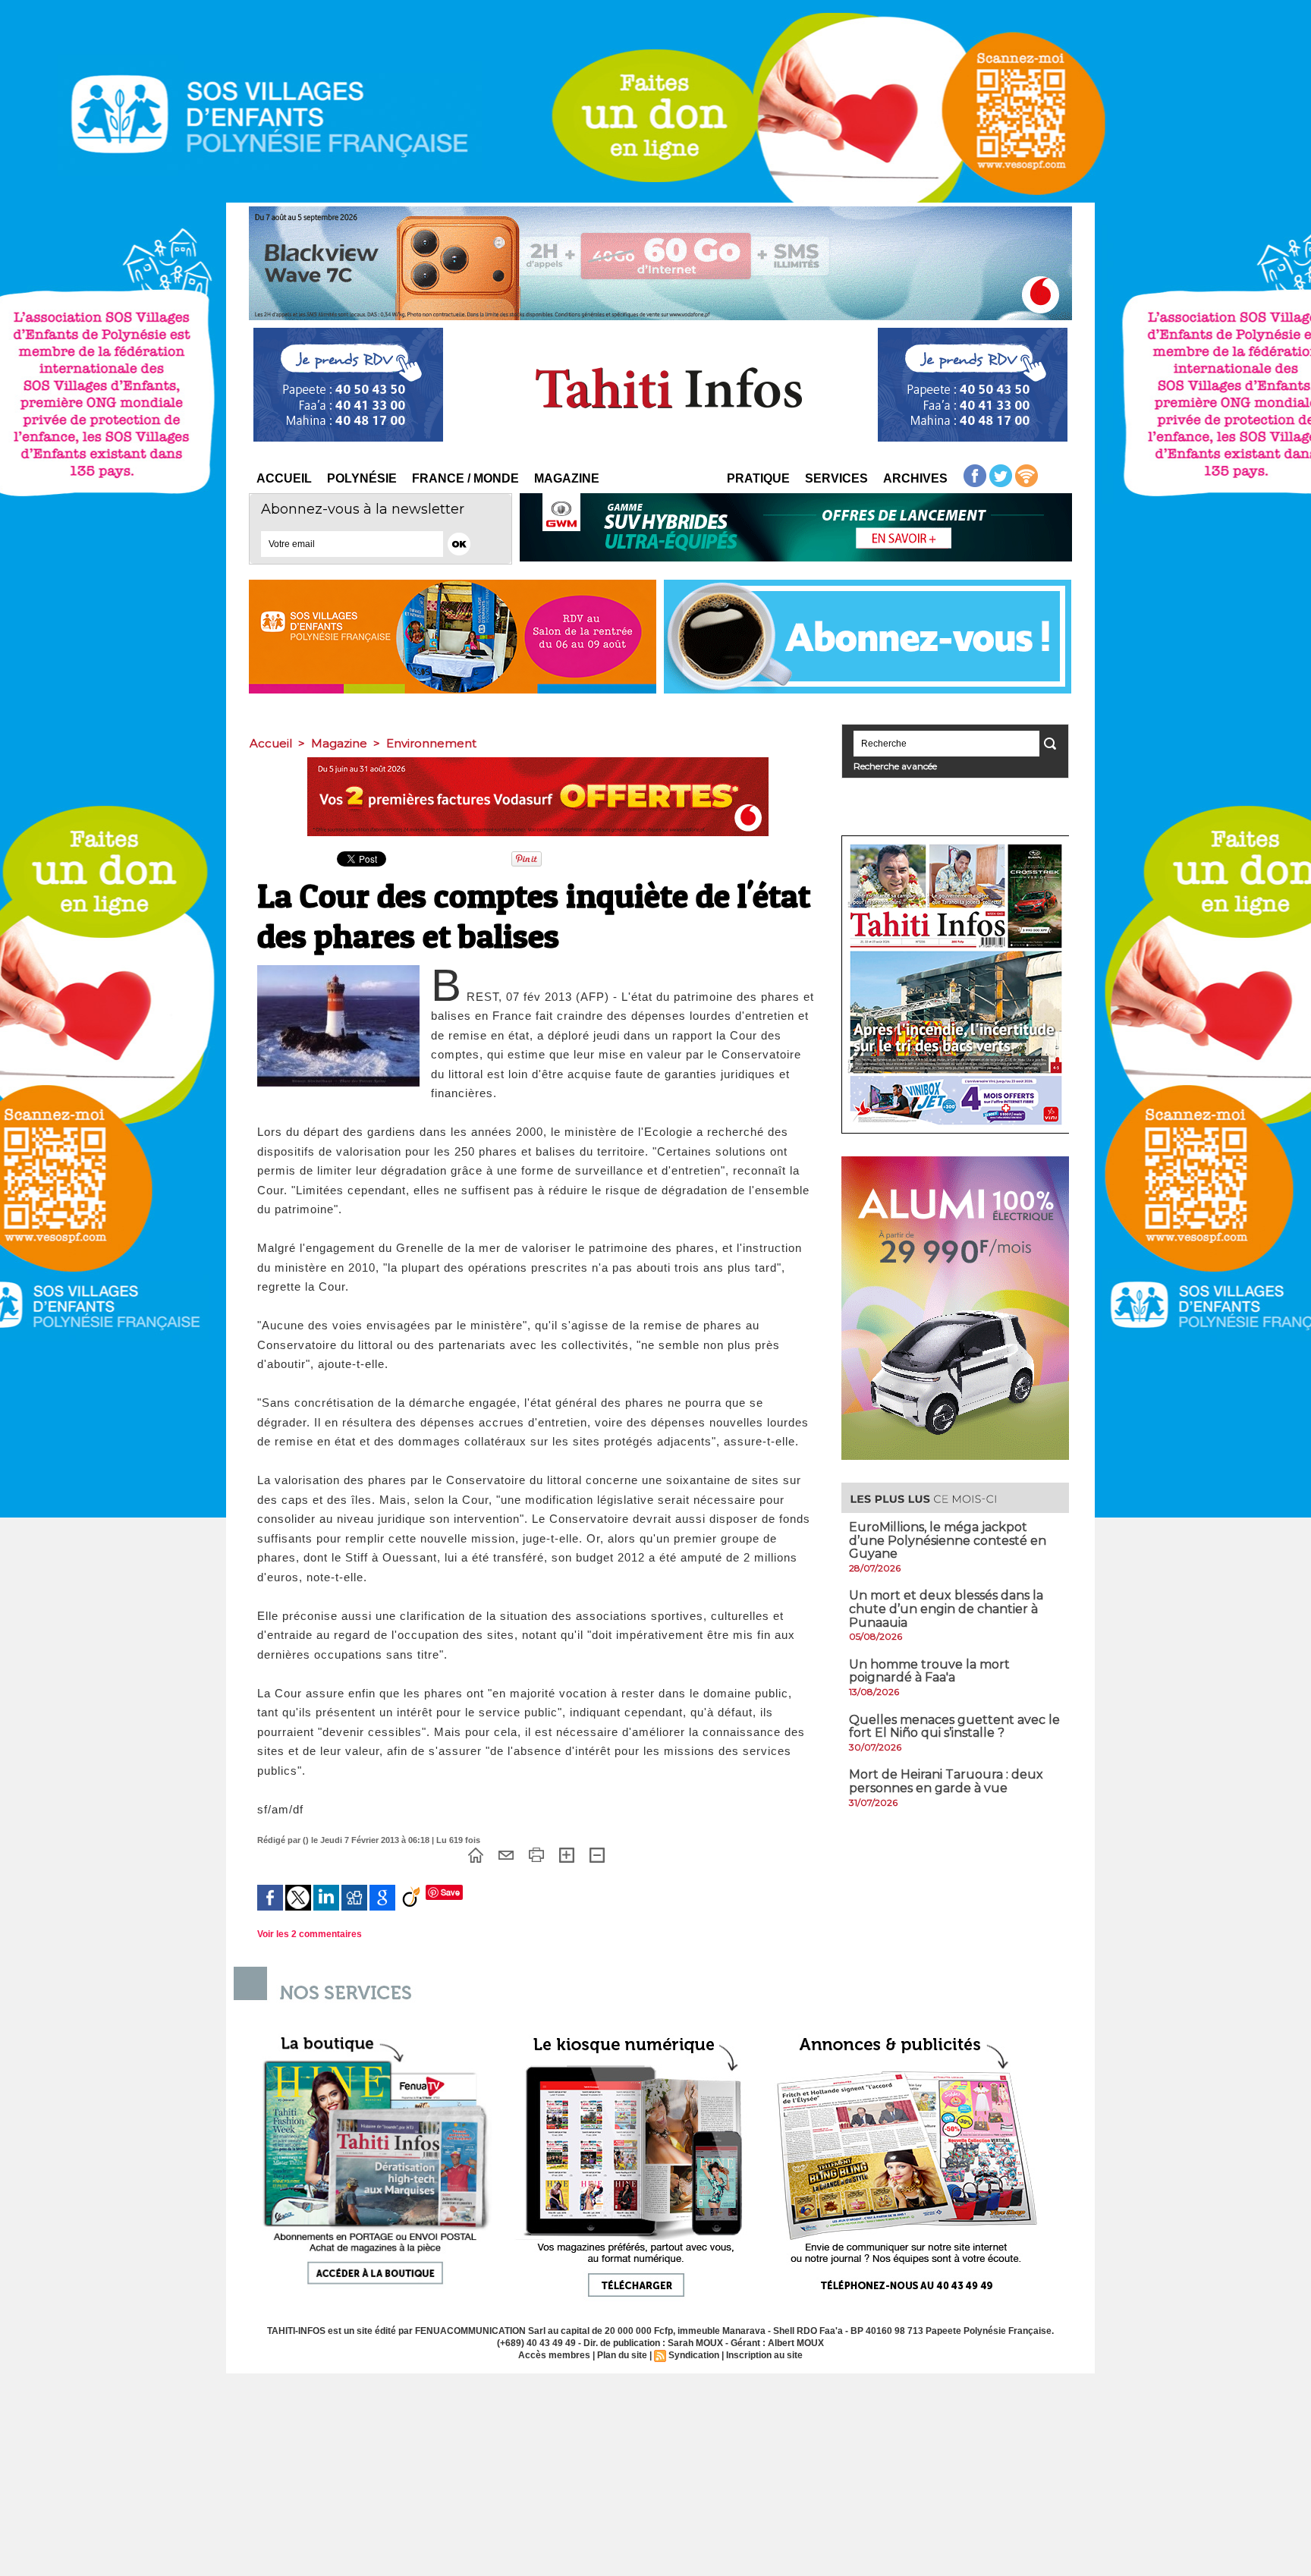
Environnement (431, 743)
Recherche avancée (895, 766)
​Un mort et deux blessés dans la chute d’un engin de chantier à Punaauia (946, 1609)
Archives (915, 478)
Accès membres (554, 2355)
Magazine (567, 478)
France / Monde (465, 478)
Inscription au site (764, 2355)
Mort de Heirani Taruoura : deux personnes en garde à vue (946, 1781)
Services (836, 478)
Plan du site (622, 2355)
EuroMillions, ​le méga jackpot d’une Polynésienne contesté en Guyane (948, 1540)
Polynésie (362, 478)
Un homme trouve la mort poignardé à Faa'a (929, 1671)
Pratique (758, 478)
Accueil (284, 478)
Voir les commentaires (310, 1934)
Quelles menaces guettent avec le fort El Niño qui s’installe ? (954, 1727)
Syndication (694, 2355)
